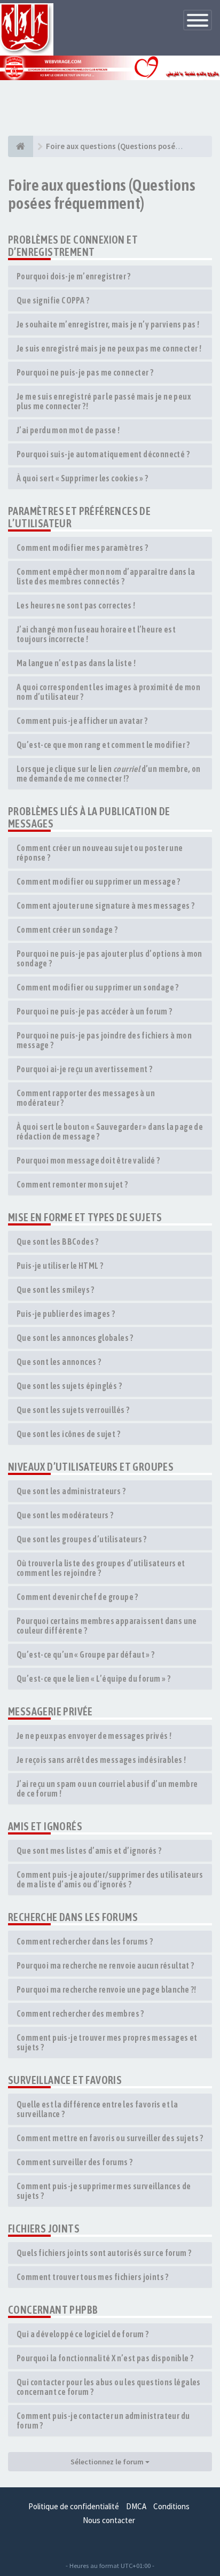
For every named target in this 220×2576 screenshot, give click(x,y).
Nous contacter (109, 2520)
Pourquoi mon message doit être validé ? (88, 1160)
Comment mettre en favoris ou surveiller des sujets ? (110, 2138)
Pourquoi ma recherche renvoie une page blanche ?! (107, 1989)
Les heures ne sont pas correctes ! (76, 605)
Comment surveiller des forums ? (74, 2162)
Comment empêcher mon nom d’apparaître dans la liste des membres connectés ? (106, 576)
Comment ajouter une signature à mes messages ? (105, 905)
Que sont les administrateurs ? (71, 1491)
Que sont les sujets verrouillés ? (73, 1410)
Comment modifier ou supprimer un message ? (99, 881)
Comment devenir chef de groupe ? (77, 1597)
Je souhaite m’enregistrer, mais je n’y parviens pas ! (108, 324)
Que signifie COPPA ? (53, 300)
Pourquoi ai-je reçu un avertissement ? (84, 1069)
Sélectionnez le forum (108, 2462)
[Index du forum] (21, 146)
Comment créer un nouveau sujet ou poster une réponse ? (100, 853)
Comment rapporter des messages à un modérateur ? (86, 1098)
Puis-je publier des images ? (66, 1314)
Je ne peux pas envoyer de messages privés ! (94, 1736)
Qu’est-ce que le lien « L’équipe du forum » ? (93, 1679)
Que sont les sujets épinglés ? (69, 1386)
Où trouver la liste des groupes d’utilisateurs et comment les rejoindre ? (101, 1568)
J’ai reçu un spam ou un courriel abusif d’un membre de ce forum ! (107, 1789)
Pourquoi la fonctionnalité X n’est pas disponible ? (105, 2358)
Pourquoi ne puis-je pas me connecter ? (85, 372)
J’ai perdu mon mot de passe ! (68, 430)
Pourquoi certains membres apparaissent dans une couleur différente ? (107, 1626)
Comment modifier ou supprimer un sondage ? (98, 987)
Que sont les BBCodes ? (58, 1242)
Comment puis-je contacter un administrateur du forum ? (103, 2421)
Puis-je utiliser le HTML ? (60, 1266)
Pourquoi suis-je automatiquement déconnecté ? (103, 454)
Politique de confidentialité (74, 2506)
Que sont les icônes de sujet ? (68, 1434)
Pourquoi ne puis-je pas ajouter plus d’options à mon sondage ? (109, 958)
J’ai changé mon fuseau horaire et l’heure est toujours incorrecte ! (96, 634)
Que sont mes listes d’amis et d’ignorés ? (89, 1851)
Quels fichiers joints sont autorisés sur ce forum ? (104, 2253)
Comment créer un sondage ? (67, 930)
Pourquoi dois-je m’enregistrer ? (74, 276)
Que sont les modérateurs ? (65, 1515)
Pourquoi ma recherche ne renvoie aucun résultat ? (105, 1965)
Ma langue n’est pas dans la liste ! (76, 663)
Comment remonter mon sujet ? (72, 1184)
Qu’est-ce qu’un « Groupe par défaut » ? (86, 1654)
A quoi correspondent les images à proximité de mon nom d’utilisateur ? (108, 692)
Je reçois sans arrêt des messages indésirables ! (101, 1760)
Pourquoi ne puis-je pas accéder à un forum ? (95, 1011)
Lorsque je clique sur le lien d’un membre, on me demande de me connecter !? (109, 774)
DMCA (136, 2506)
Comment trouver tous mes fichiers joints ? (93, 2277)
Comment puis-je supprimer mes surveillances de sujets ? (104, 2191)
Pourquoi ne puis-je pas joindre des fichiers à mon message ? (104, 1040)
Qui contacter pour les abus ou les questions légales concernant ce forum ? (109, 2387)
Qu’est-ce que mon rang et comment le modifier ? (103, 745)
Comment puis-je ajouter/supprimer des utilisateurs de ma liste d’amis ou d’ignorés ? (110, 1879)
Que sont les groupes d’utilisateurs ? (82, 1539)
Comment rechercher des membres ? (80, 2013)
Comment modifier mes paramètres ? (82, 548)
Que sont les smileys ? (56, 1290)
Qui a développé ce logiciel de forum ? (82, 2334)
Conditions (171, 2506)
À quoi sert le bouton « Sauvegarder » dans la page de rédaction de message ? (110, 1131)
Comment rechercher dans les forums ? (85, 1941)
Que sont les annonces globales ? (75, 1338)
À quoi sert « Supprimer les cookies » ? (82, 478)
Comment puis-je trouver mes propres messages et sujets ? (107, 2042)
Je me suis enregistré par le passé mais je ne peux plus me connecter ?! (104, 401)
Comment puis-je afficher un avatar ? (82, 721)
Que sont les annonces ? (59, 1362)
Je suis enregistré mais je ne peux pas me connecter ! (109, 348)
